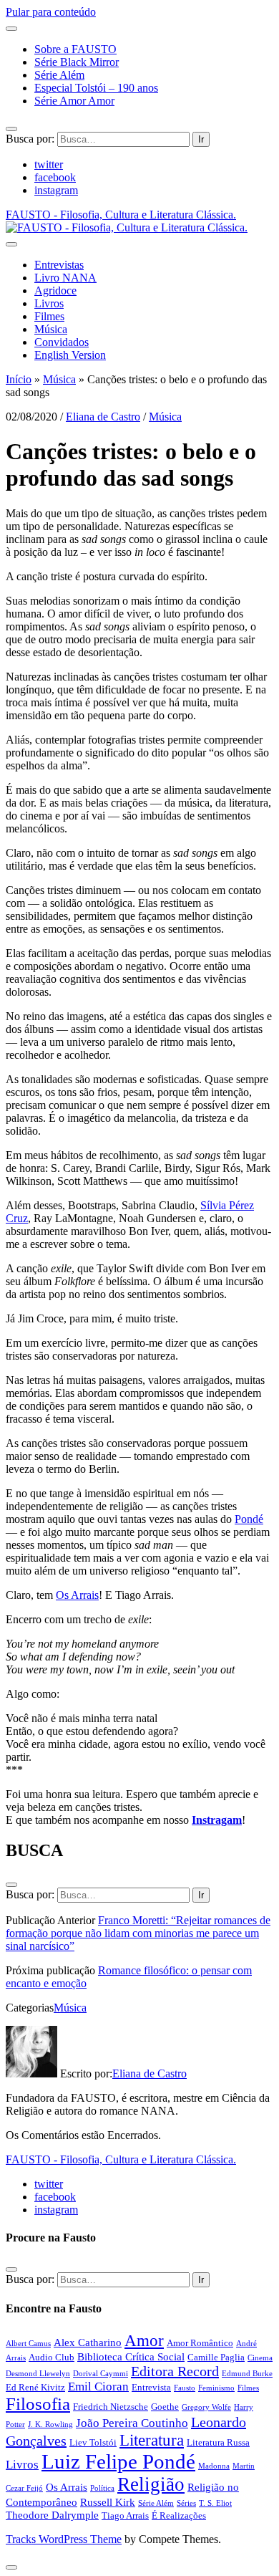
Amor (144, 2340)
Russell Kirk (108, 2502)
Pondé (249, 1519)
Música (51, 329)
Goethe (165, 2407)
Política (102, 2488)
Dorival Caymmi (101, 2374)
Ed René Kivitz (35, 2387)
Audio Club (52, 2357)
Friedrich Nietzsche (111, 2407)
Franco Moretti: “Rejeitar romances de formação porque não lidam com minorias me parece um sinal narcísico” (138, 1933)
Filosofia (38, 2404)
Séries (186, 2503)
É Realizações (179, 2515)
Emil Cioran (98, 2387)
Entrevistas (59, 265)
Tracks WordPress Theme (64, 2539)
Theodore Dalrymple (52, 2515)
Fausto (185, 2388)
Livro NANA (65, 278)
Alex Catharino (88, 2342)
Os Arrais (77, 1595)
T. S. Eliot (215, 2503)
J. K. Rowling (50, 2424)
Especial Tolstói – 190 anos (96, 88)
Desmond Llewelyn (38, 2374)
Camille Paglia (216, 2357)
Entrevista (151, 2387)
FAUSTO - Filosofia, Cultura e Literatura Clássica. (121, 2159)
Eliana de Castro (103, 417)
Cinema (260, 2358)
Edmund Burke (247, 2374)
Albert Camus (28, 2344)
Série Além (59, 75)
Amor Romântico (200, 2343)
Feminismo (216, 2388)
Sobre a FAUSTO (75, 49)
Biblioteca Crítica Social (131, 2356)
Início (19, 379)
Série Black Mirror (77, 62)
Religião (151, 2484)
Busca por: (30, 139)
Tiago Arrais (125, 2515)
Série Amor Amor (74, 101)
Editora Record (175, 2371)
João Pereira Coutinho (132, 2423)
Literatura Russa (218, 2442)
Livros (49, 303)
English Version (70, 355)
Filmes (49, 316)
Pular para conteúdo (51, 12)
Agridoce (55, 290)
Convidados (62, 342)
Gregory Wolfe (206, 2407)
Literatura (152, 2440)
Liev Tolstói (93, 2442)
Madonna (214, 2466)
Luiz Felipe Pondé (118, 2461)
